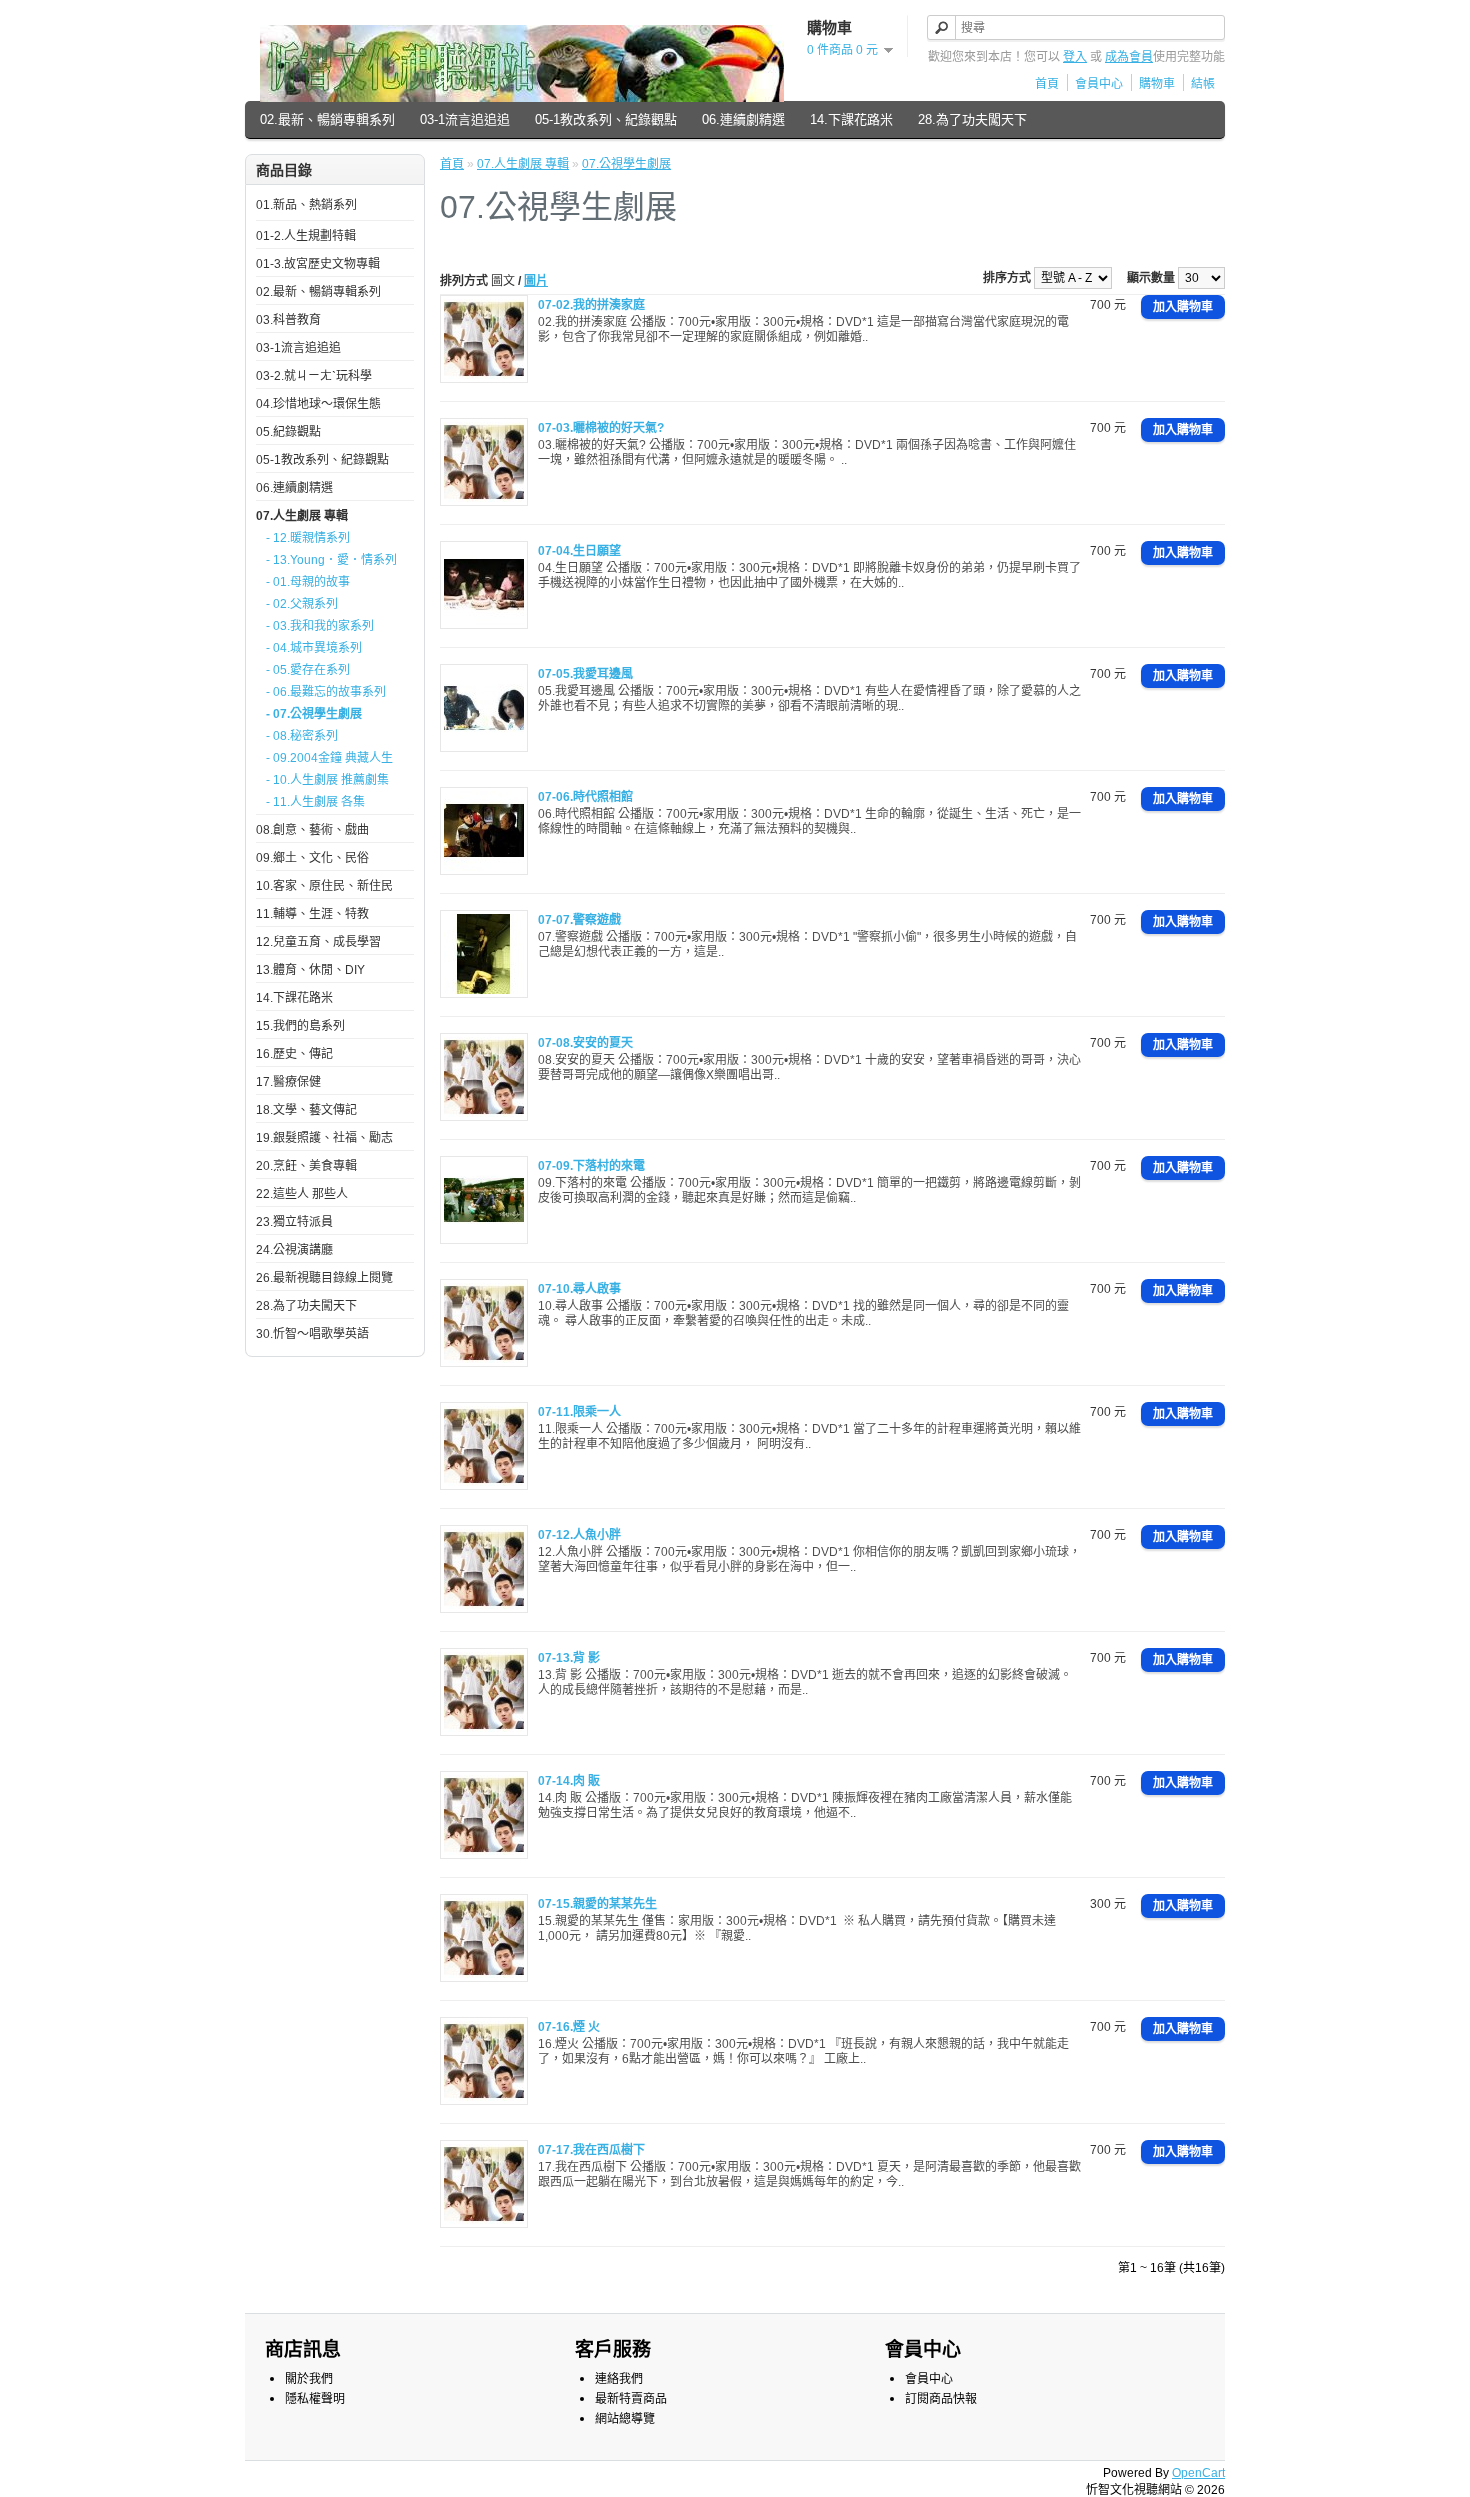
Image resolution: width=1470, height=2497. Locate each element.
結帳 (1203, 84)
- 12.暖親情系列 (308, 538)
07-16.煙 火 (569, 2027)
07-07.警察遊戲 (579, 920)
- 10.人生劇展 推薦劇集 (327, 780)
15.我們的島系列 (300, 1026)
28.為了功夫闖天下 (972, 119)
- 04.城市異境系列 (314, 648)
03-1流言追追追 (465, 119)
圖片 (536, 281)
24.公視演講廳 (294, 1250)
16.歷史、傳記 (294, 1054)
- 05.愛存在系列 (308, 670)
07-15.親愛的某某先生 (597, 1904)
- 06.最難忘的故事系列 (326, 692)
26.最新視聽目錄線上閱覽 (324, 1278)
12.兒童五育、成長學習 (318, 942)
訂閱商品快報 (941, 2399)
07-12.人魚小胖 (579, 1535)
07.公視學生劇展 (626, 164)
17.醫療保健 (288, 1082)
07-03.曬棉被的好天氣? (601, 428)
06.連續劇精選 (743, 119)
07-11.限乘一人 (579, 1412)
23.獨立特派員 (294, 1222)
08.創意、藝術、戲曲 (312, 830)
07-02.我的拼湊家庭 (591, 305)
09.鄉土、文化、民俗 (312, 858)
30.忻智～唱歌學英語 (312, 1334)
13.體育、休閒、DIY (310, 970)
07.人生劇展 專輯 (302, 516)
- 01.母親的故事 (308, 582)
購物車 (1157, 84)
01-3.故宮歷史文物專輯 (318, 264)
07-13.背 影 (569, 1658)
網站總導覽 (625, 2419)
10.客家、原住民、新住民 (324, 886)
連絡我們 (619, 2379)
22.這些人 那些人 (302, 1194)
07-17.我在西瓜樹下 (591, 2150)
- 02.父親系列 (302, 604)
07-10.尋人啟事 (579, 1289)
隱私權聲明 (315, 2399)
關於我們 (309, 2379)
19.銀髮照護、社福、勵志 (324, 1138)
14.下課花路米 (851, 119)
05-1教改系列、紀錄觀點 (606, 119)
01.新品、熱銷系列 (306, 205)
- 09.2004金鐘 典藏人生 (329, 758)
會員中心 (1099, 84)
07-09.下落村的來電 (591, 1166)
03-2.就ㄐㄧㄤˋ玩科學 (314, 376)
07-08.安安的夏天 (585, 1043)
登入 (1075, 57)
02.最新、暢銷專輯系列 (327, 119)
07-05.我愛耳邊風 (585, 674)
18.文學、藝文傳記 (306, 1110)
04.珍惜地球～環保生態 (318, 404)
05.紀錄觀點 (288, 432)
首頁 (1047, 84)
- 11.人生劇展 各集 (315, 802)
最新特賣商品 (631, 2399)
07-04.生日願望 (579, 551)
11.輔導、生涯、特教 (312, 914)
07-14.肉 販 (569, 1781)
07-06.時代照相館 (585, 797)
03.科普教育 (288, 320)
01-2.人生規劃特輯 (306, 236)
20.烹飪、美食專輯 (306, 1166)
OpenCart (1198, 2473)
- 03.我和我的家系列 (320, 626)
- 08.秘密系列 (302, 736)
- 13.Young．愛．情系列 (331, 560)
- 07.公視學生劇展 (314, 714)
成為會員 (1129, 57)
